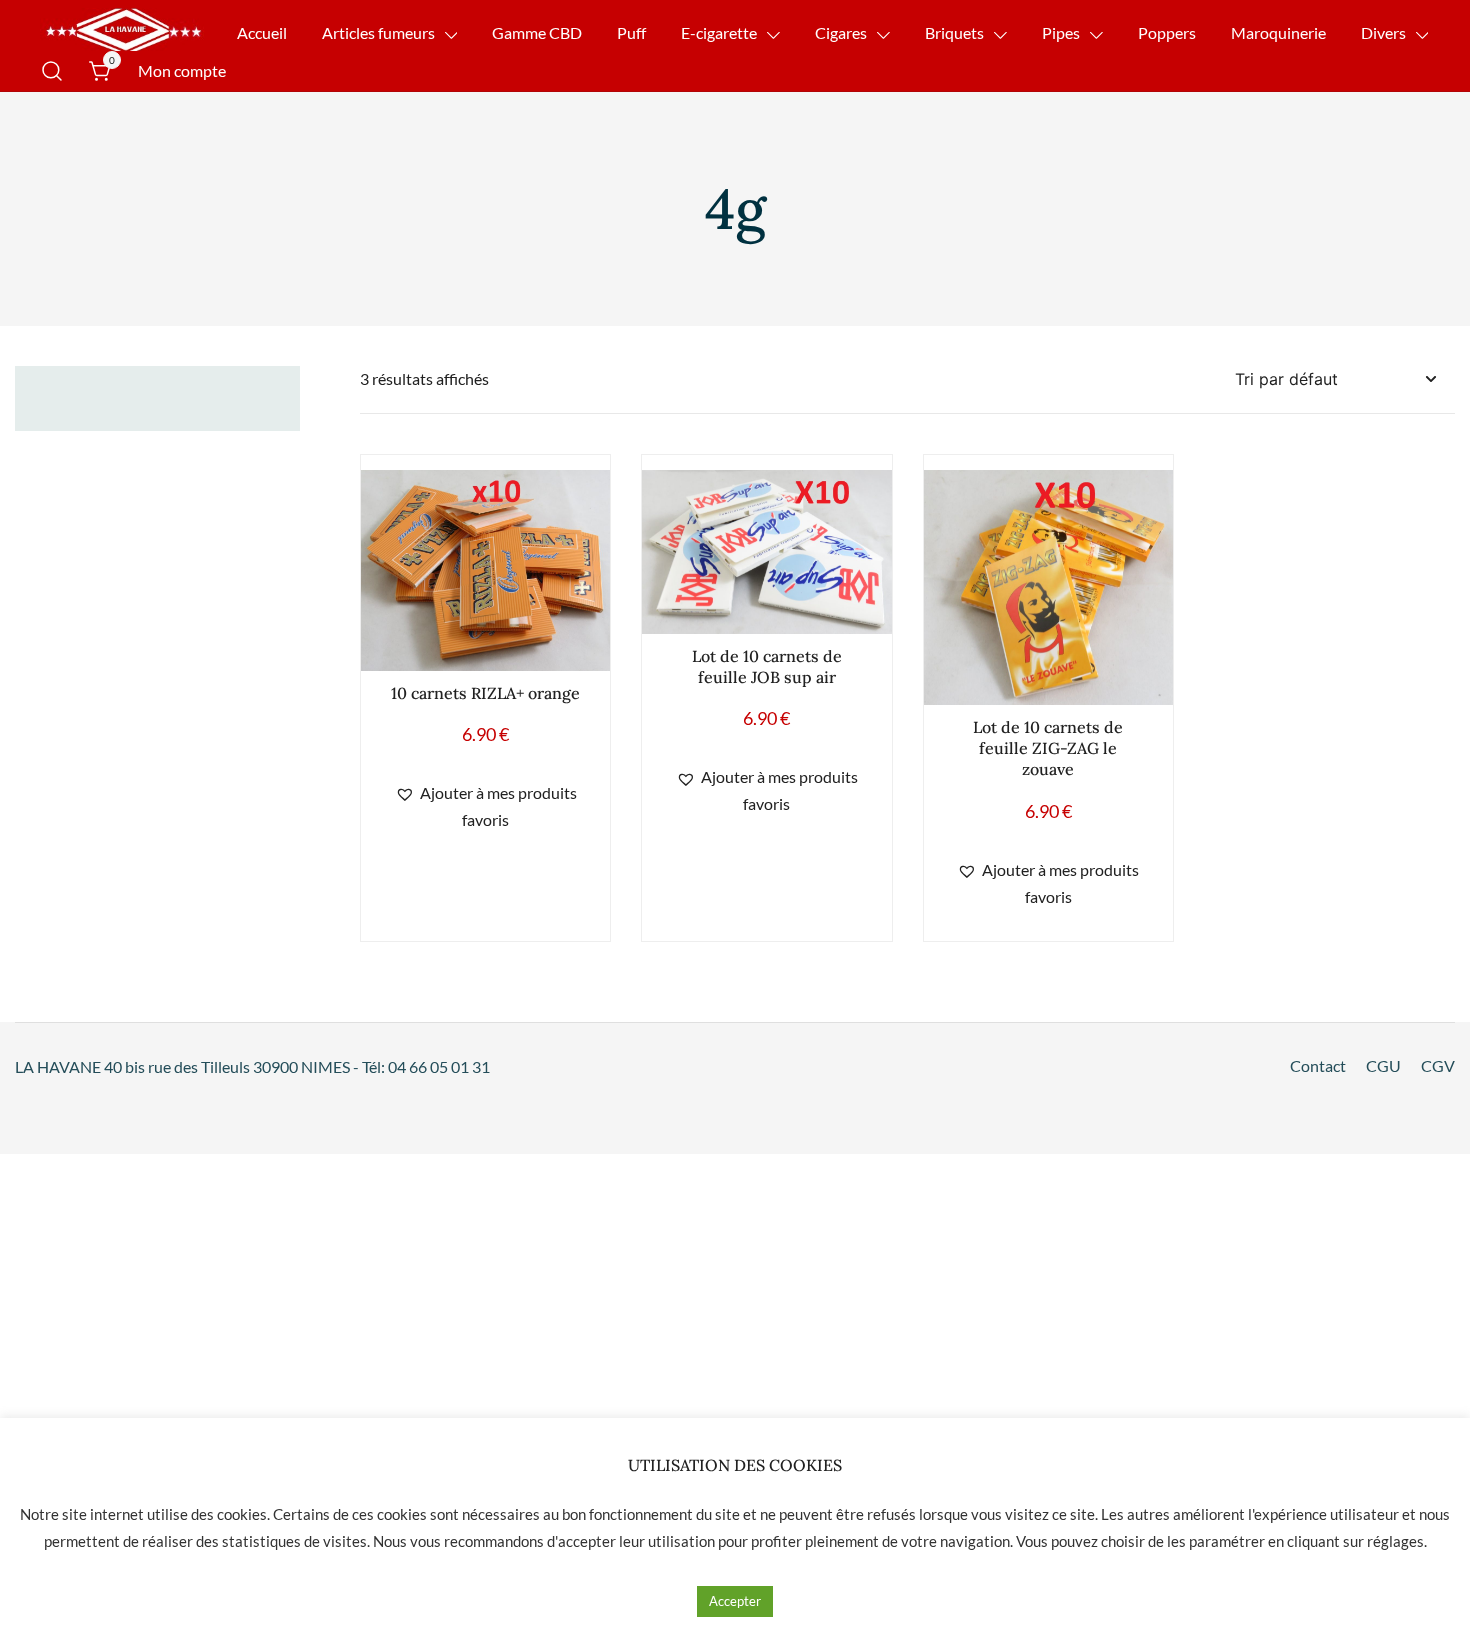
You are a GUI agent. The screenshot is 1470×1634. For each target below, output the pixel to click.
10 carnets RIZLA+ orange (485, 693)
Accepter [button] (735, 1601)
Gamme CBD (537, 32)
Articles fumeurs (378, 32)
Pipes (1061, 32)
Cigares (841, 32)
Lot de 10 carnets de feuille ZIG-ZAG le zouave (1048, 748)
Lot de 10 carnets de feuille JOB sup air (767, 666)
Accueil (262, 32)
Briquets (954, 32)
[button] (485, 807)
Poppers (1167, 32)
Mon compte (182, 70)
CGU (1383, 1065)
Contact (1318, 1065)
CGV (1438, 1065)
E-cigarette (719, 32)
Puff (631, 32)
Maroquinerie (1278, 32)
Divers (1383, 32)
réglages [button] (1395, 1541)
